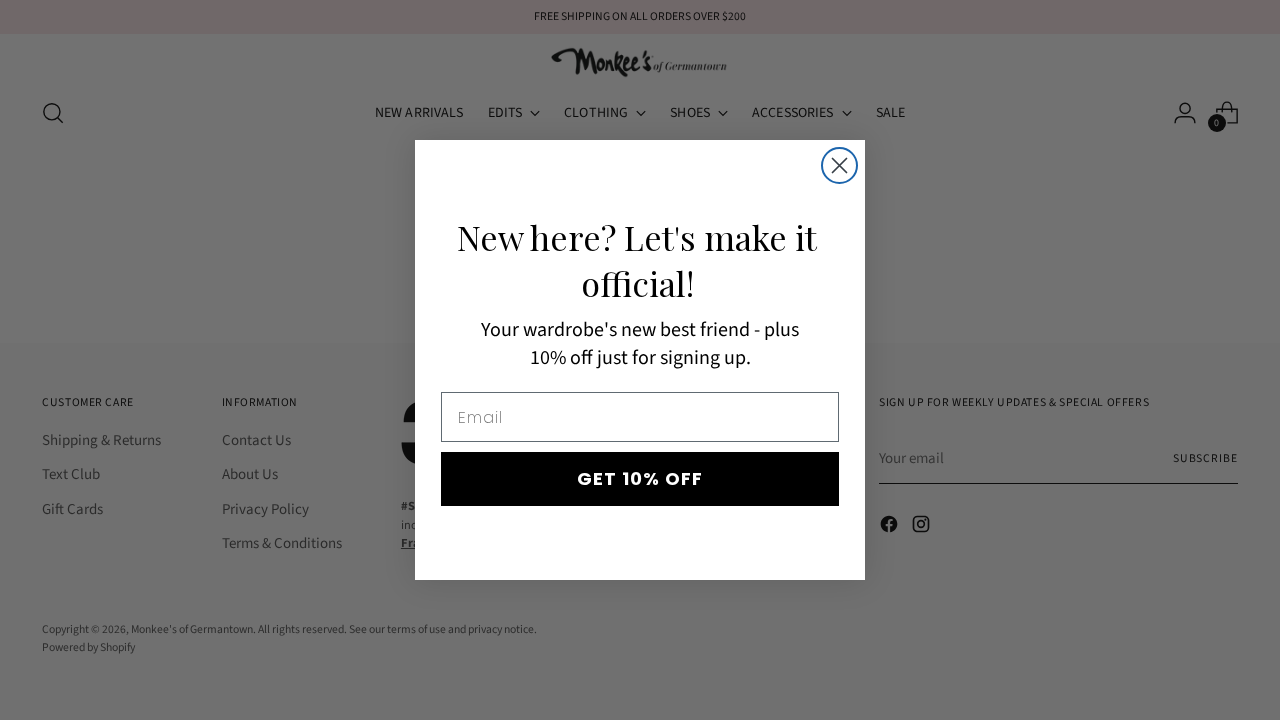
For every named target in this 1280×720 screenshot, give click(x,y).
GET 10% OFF (640, 478)
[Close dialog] (839, 165)
